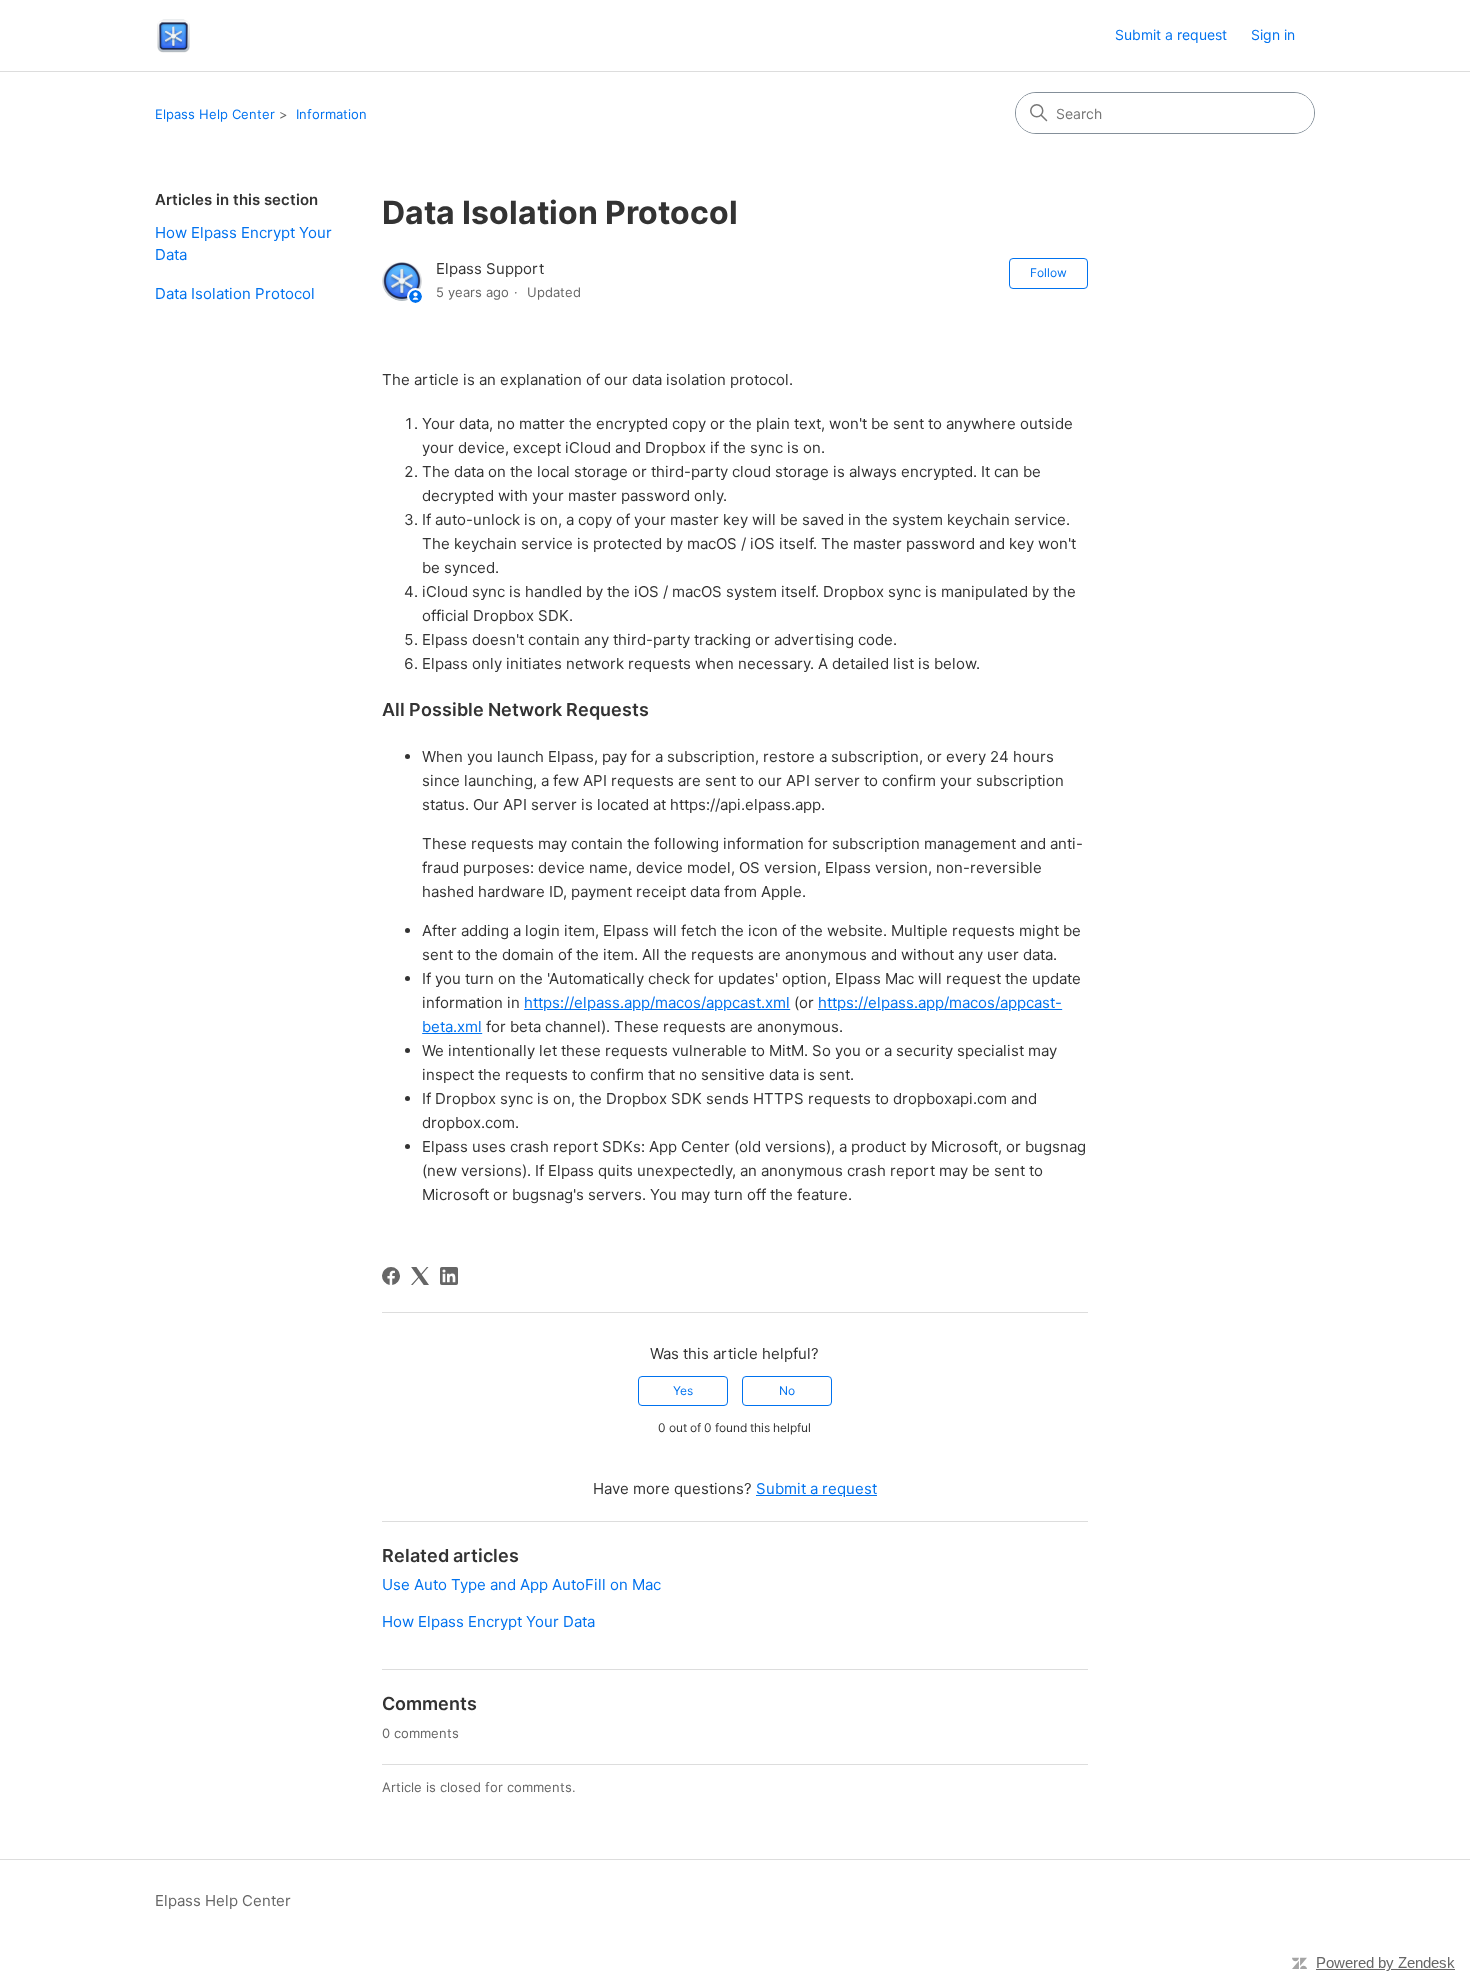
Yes (683, 1390)
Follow (1048, 272)
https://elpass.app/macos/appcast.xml (657, 1002)
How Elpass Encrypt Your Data (243, 244)
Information (331, 114)
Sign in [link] (1273, 34)
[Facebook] (391, 1276)
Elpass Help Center (215, 114)
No (787, 1390)
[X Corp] (420, 1276)
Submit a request (1171, 34)
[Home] (173, 35)
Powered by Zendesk (1385, 1962)
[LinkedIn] (449, 1276)
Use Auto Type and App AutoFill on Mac (521, 1584)
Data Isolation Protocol (235, 293)
